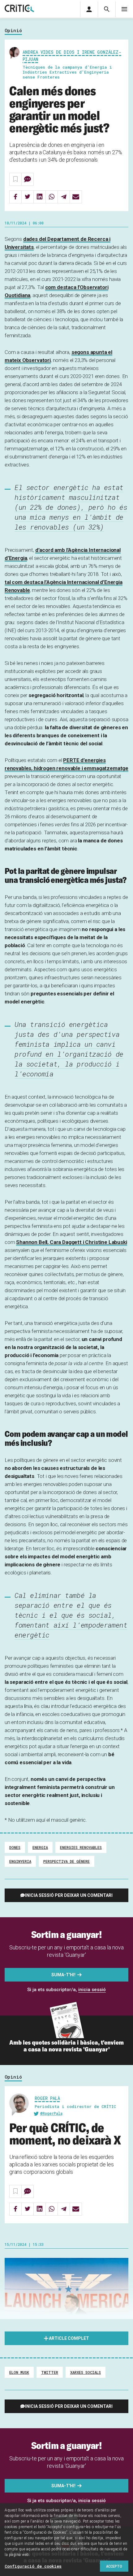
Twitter (50, 2372)
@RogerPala (51, 2113)
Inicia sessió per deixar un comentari (69, 1895)
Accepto (114, 2566)
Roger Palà (47, 2098)
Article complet (69, 2338)
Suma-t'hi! (63, 1975)
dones (15, 1847)
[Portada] (19, 9)
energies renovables (81, 1847)
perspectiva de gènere (66, 1861)
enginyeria (20, 1861)
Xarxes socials (86, 2372)
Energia (40, 1847)
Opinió (13, 31)
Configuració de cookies (33, 2566)
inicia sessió (92, 1990)
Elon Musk (19, 2372)
